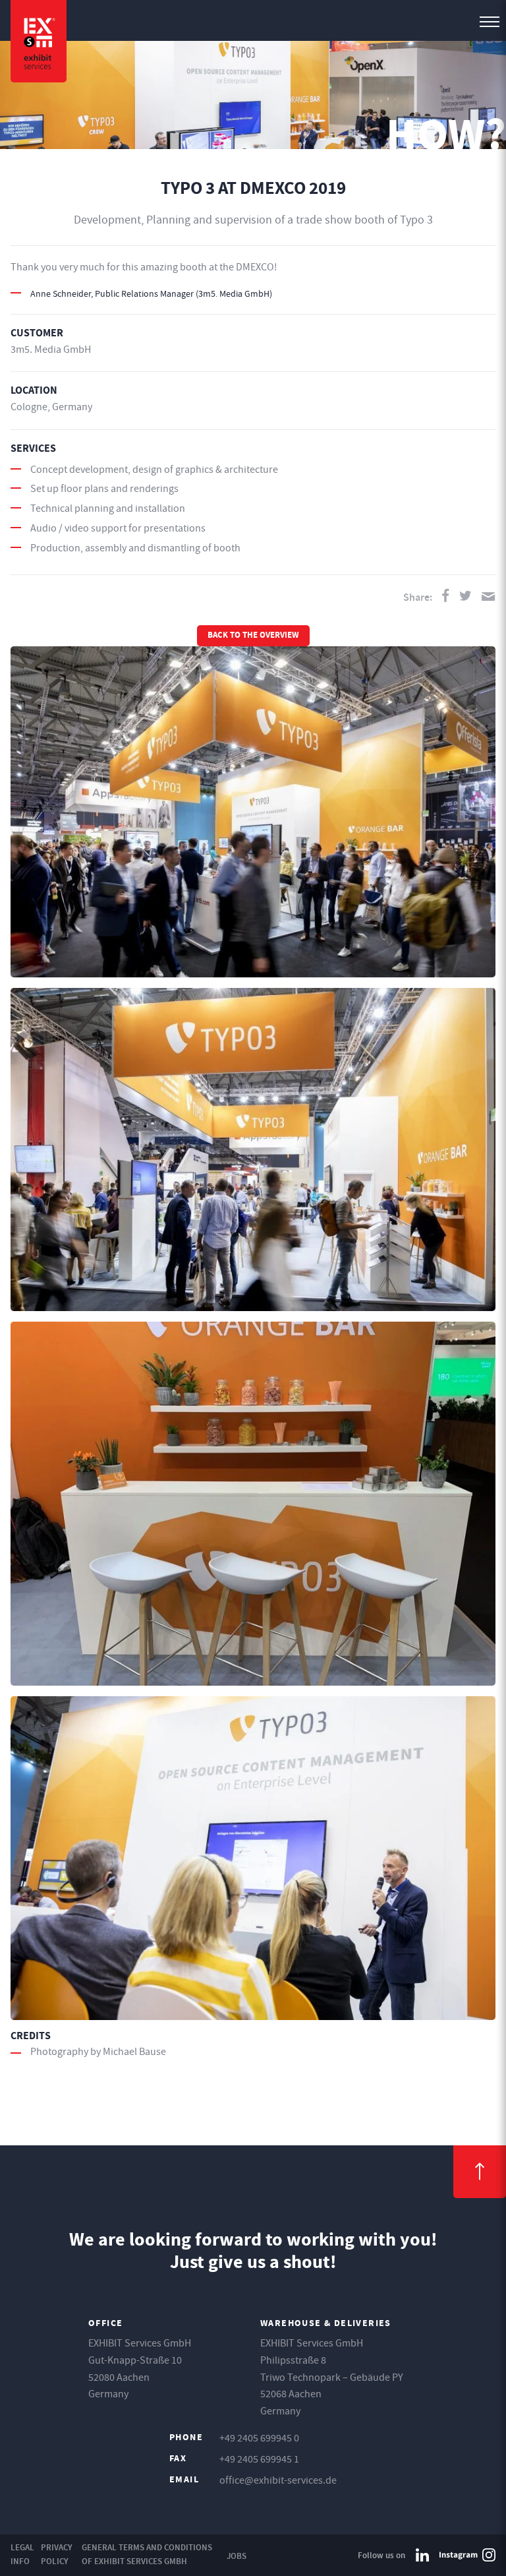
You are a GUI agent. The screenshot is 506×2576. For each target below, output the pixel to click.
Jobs (237, 2556)
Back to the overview (253, 636)
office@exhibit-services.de (278, 2480)
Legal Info (22, 2554)
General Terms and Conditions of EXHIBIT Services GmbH (147, 2554)
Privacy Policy (57, 2554)
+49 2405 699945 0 (259, 2438)
